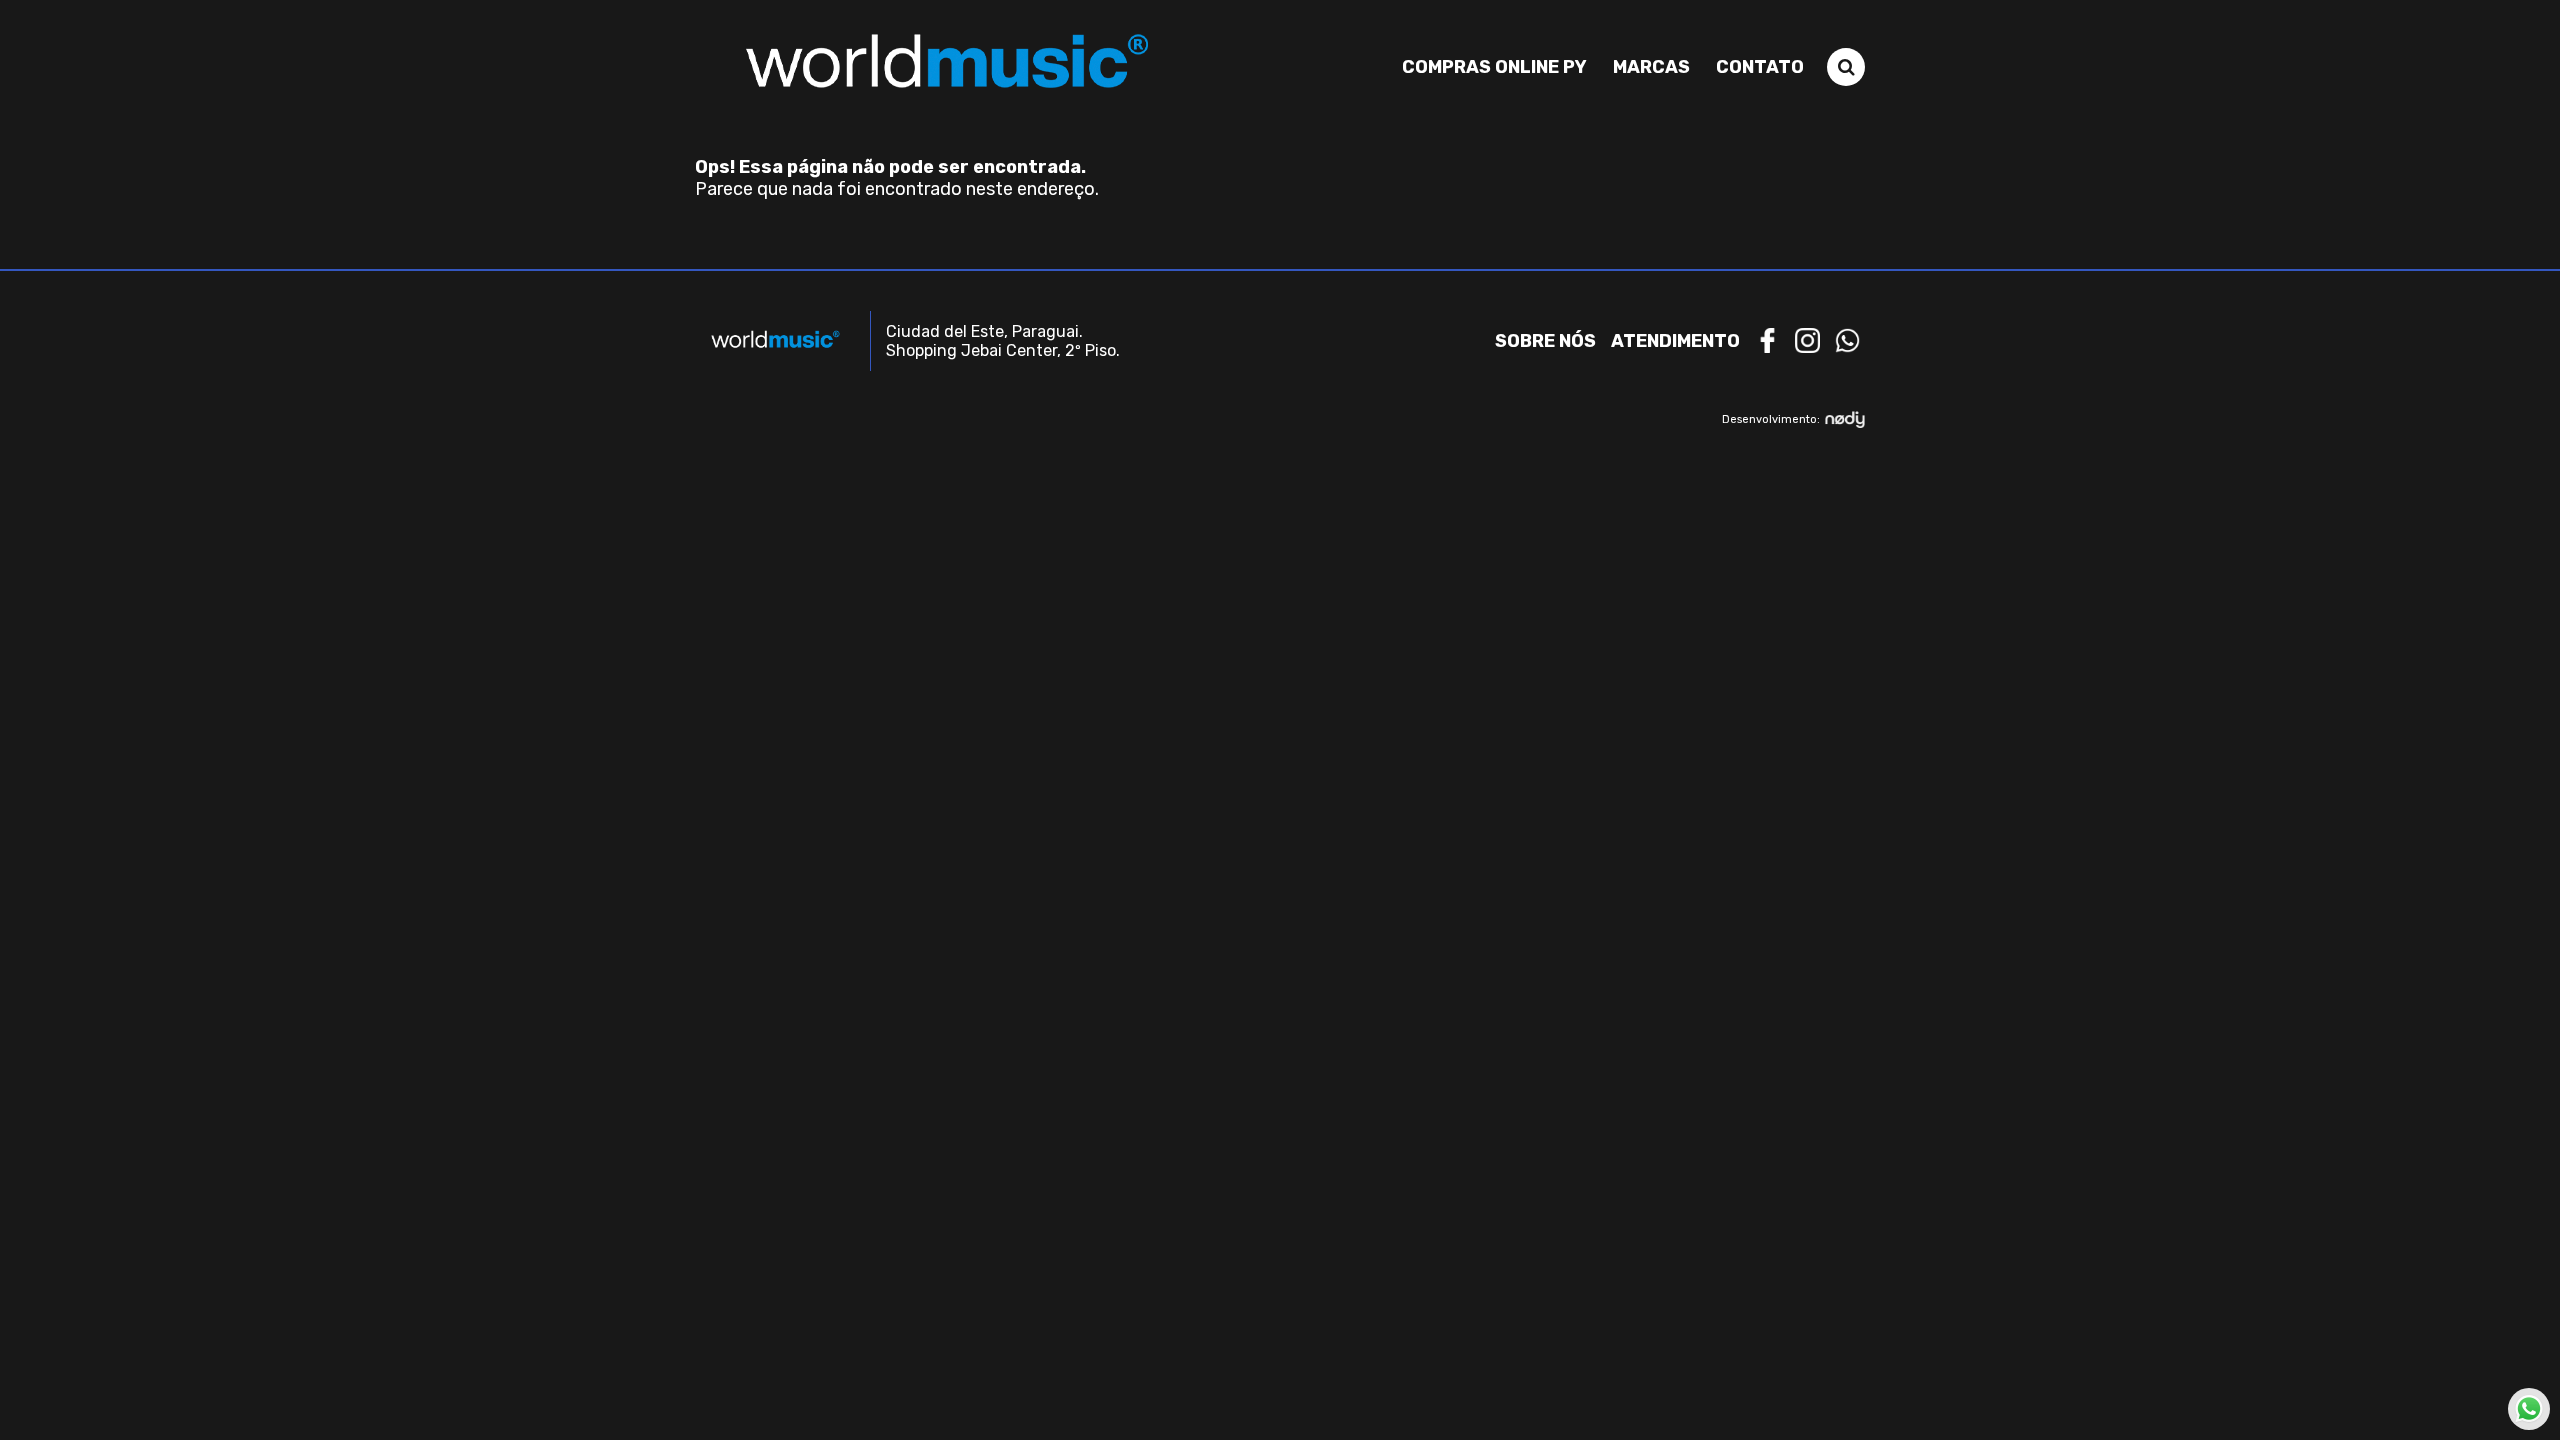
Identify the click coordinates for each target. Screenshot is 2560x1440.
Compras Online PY (1494, 67)
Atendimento (1675, 341)
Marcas (1651, 67)
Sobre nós (1545, 341)
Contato (1760, 67)
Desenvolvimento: (1771, 419)
